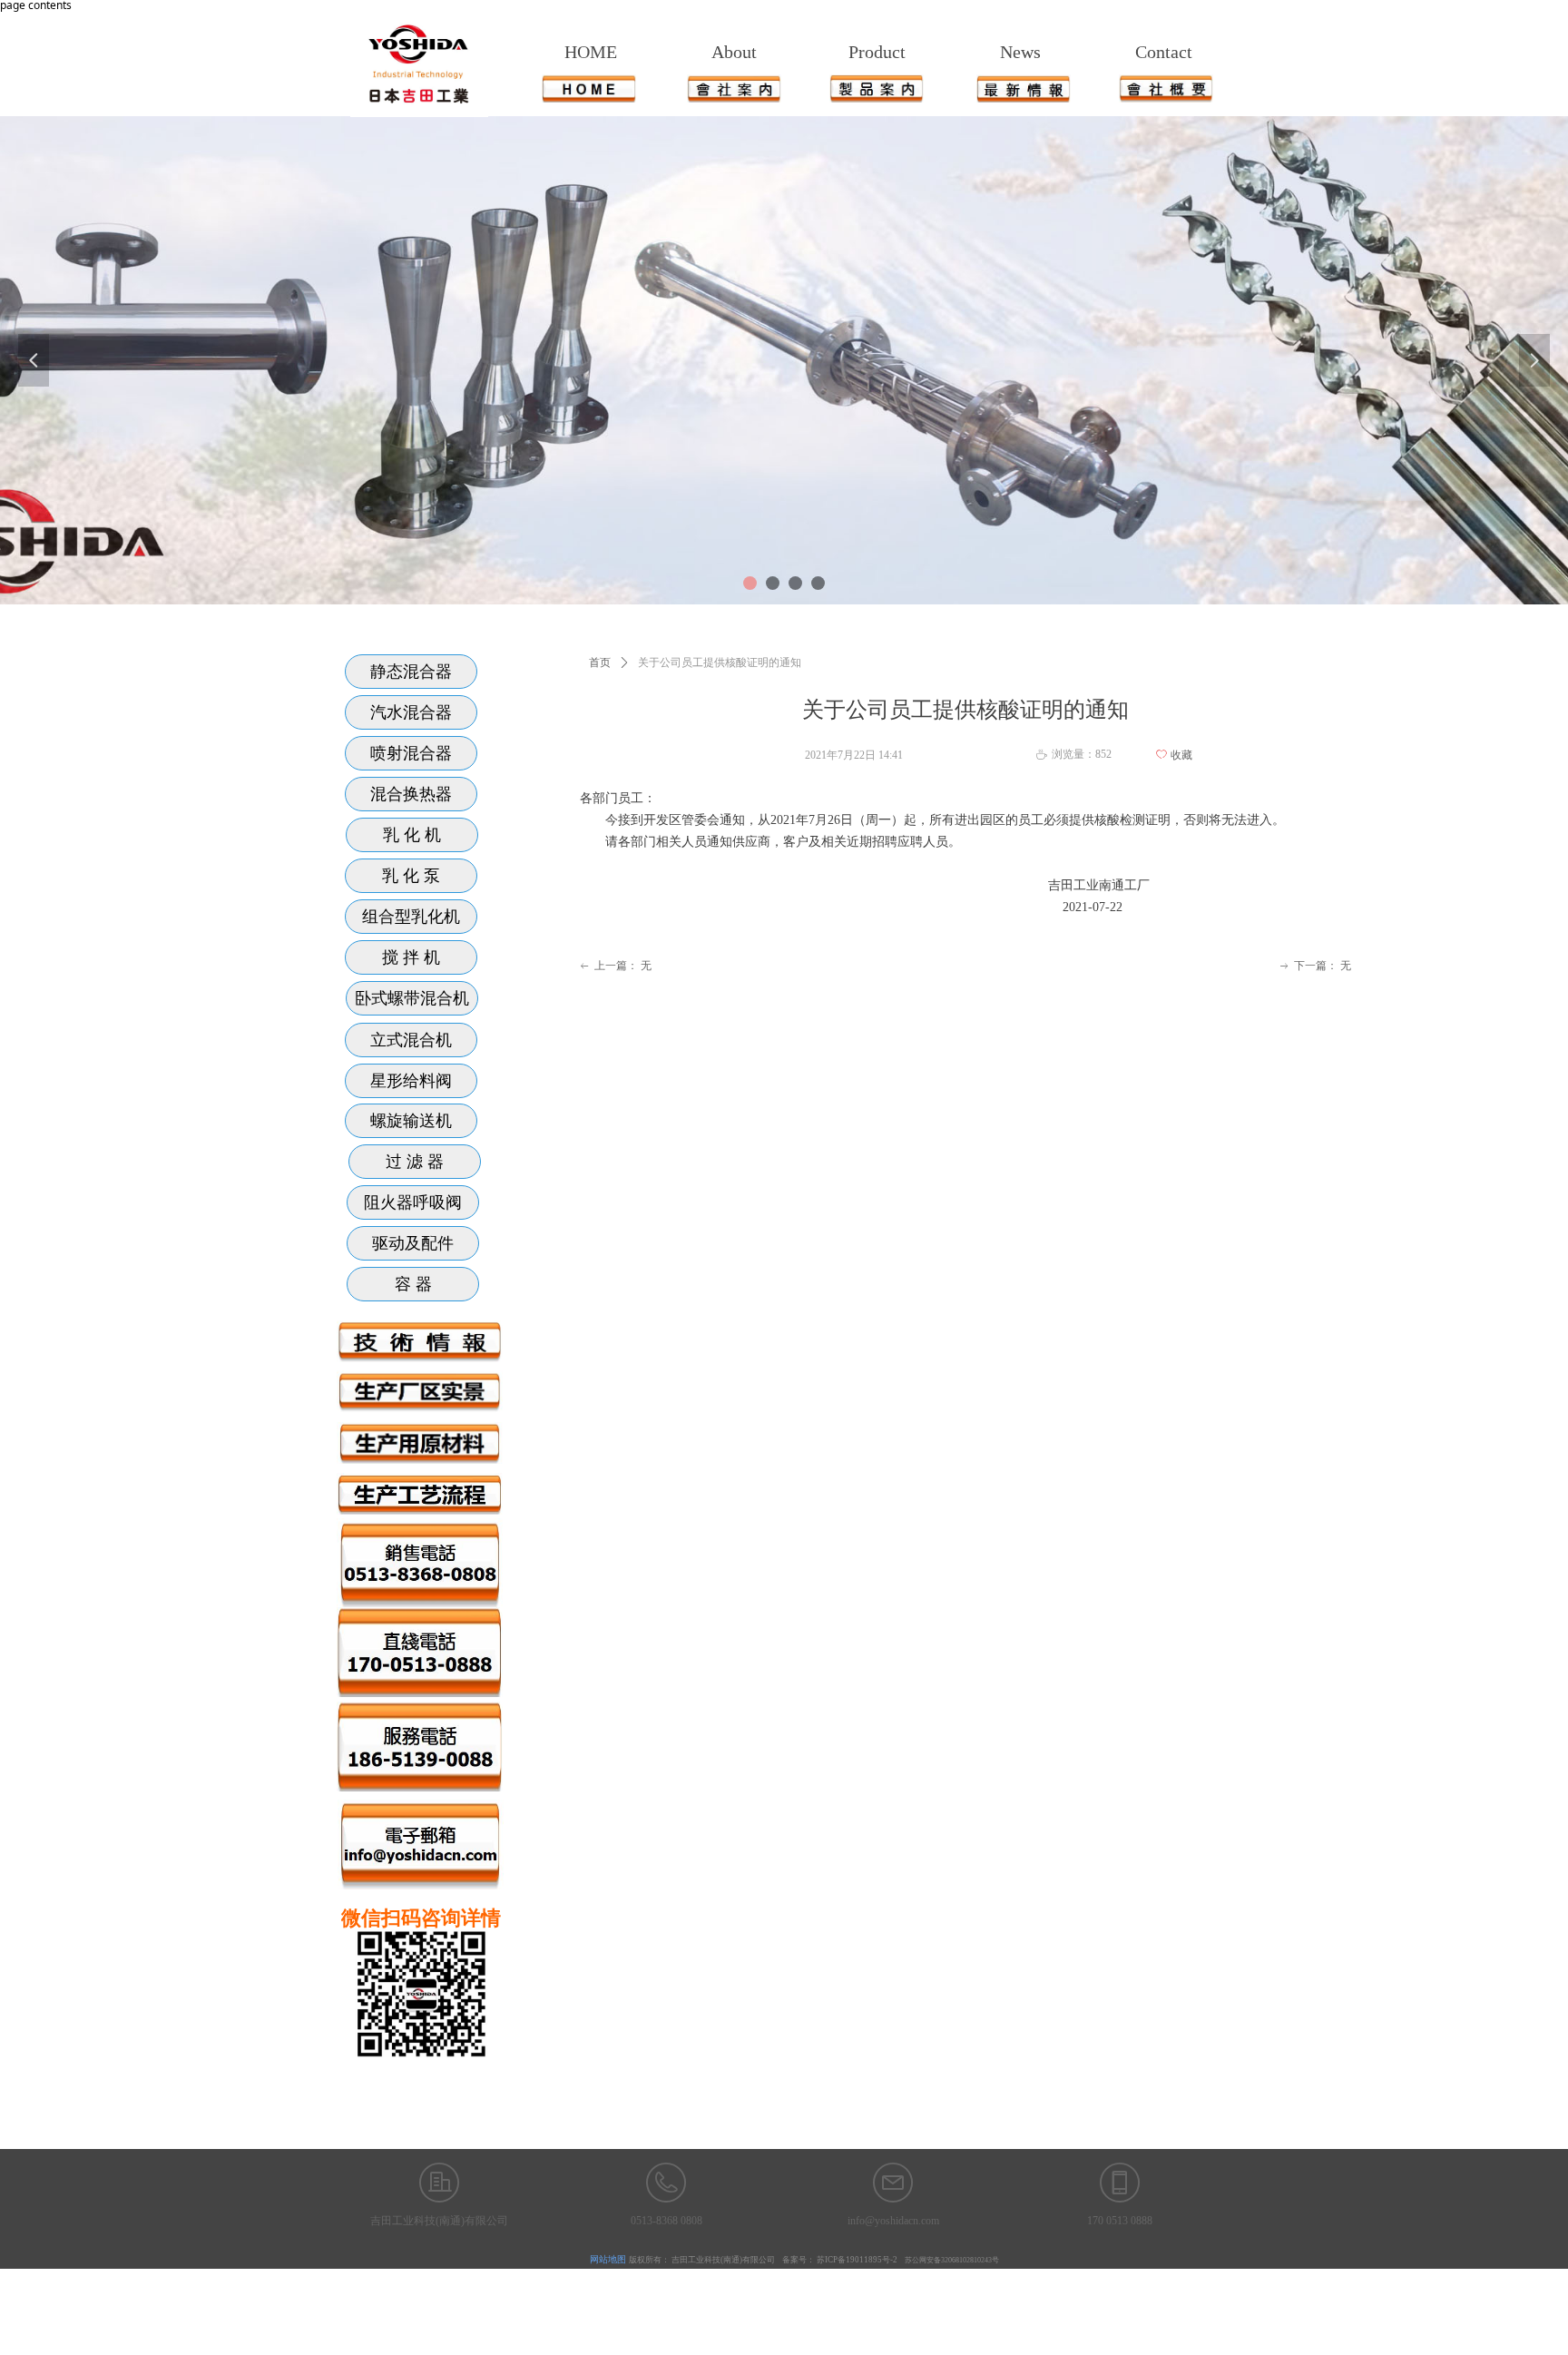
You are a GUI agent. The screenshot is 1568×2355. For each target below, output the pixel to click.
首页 (600, 662)
